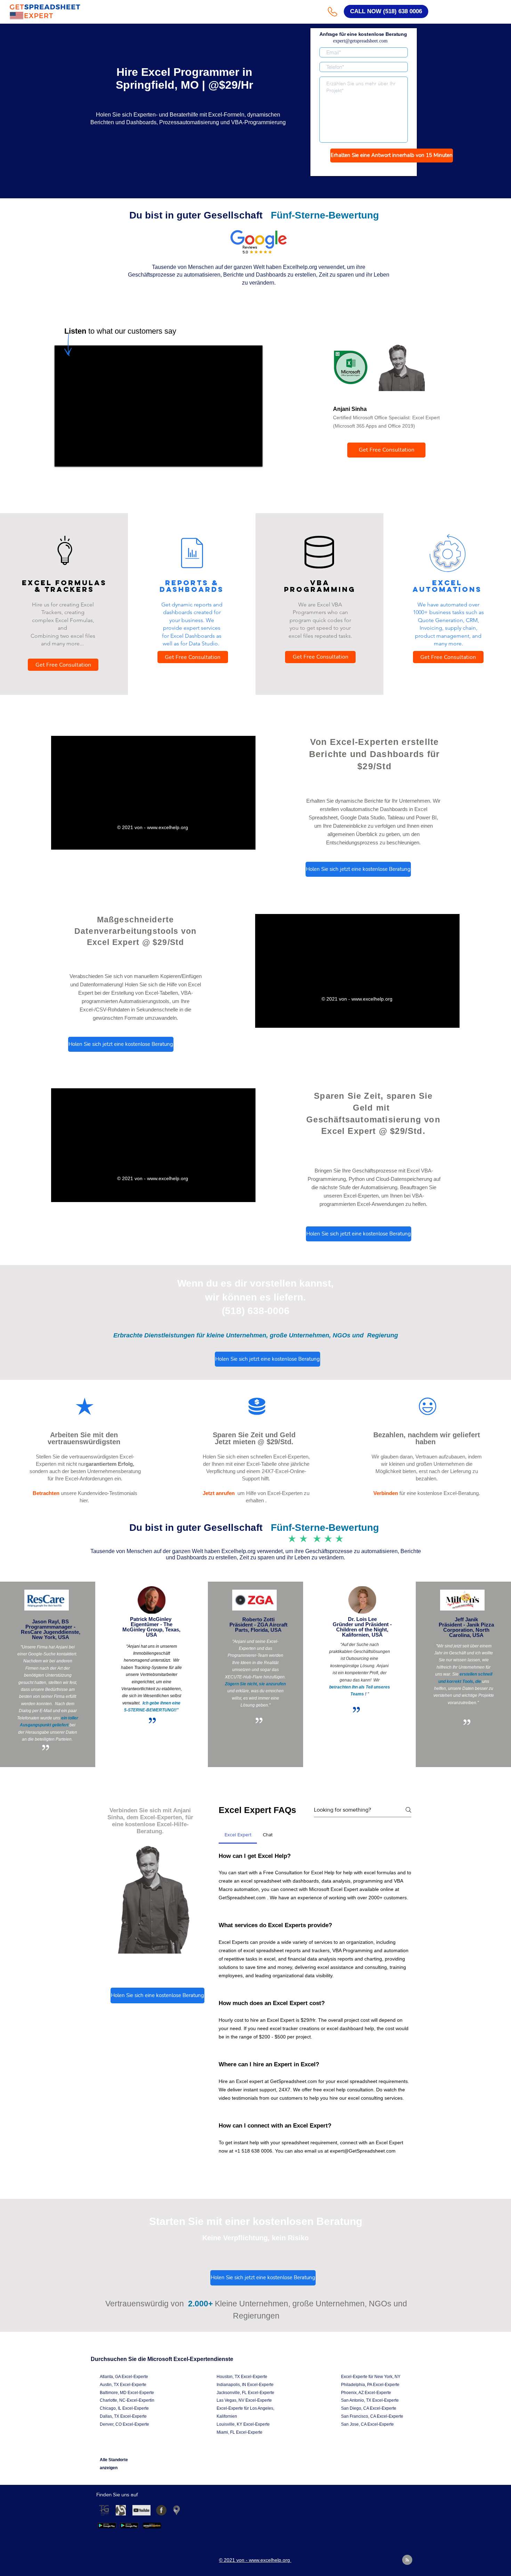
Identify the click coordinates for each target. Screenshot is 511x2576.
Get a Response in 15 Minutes (364, 169)
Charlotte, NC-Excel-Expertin (127, 2400)
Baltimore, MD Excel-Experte (127, 2393)
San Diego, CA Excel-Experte (369, 2408)
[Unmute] (72, 840)
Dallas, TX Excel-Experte (123, 2416)
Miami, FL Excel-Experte (240, 2432)
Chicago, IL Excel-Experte (124, 2408)
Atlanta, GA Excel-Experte (124, 2377)
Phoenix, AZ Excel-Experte (366, 2393)
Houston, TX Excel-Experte (242, 2377)
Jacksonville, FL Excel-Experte (245, 2393)
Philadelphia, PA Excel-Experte (370, 2385)
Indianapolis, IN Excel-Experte (245, 2385)
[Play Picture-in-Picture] (234, 840)
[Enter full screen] (246, 840)
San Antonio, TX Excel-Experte (370, 2400)
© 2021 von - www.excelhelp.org (153, 827)
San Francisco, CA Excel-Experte (372, 2416)
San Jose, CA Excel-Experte (367, 2424)
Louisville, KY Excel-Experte (243, 2424)
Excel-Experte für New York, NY (371, 2377)
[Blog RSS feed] (407, 2560)
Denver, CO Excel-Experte (124, 2424)
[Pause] (60, 840)
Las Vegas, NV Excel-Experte (244, 2400)
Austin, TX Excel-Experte (123, 2385)
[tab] (238, 1835)
